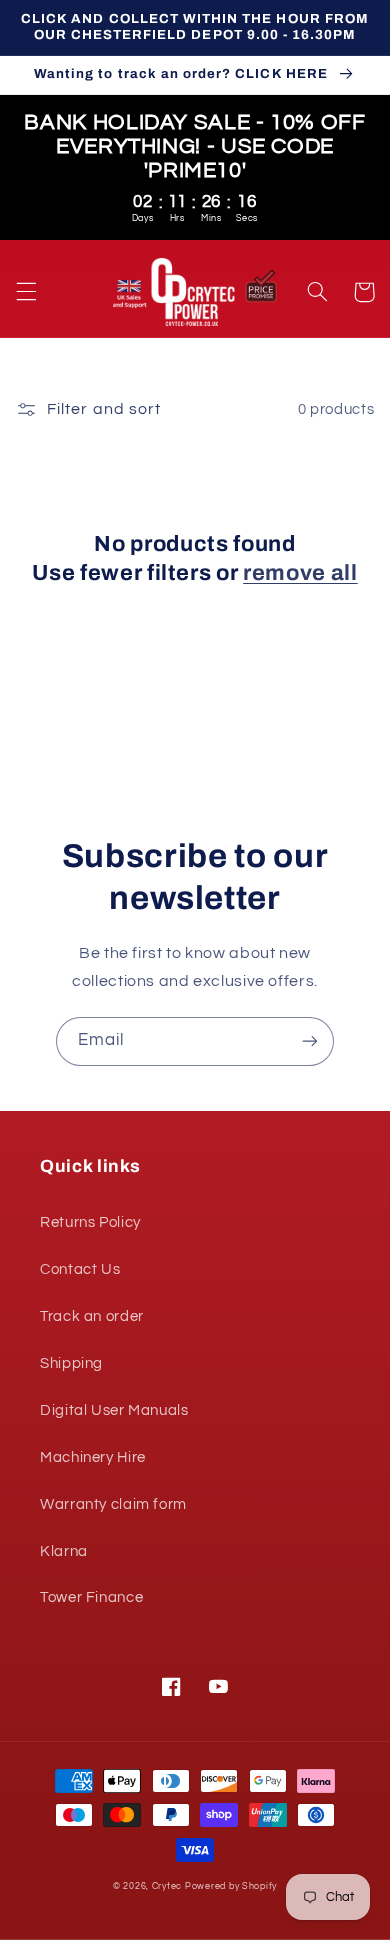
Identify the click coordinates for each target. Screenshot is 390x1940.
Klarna (64, 1551)
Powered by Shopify (231, 1886)
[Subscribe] (310, 1041)
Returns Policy (90, 1222)
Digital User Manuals (114, 1410)
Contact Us (80, 1269)
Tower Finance (91, 1597)
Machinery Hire (93, 1457)
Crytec (167, 1886)
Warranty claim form (113, 1504)
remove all (300, 573)
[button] (26, 292)
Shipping (71, 1363)
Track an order (92, 1316)
